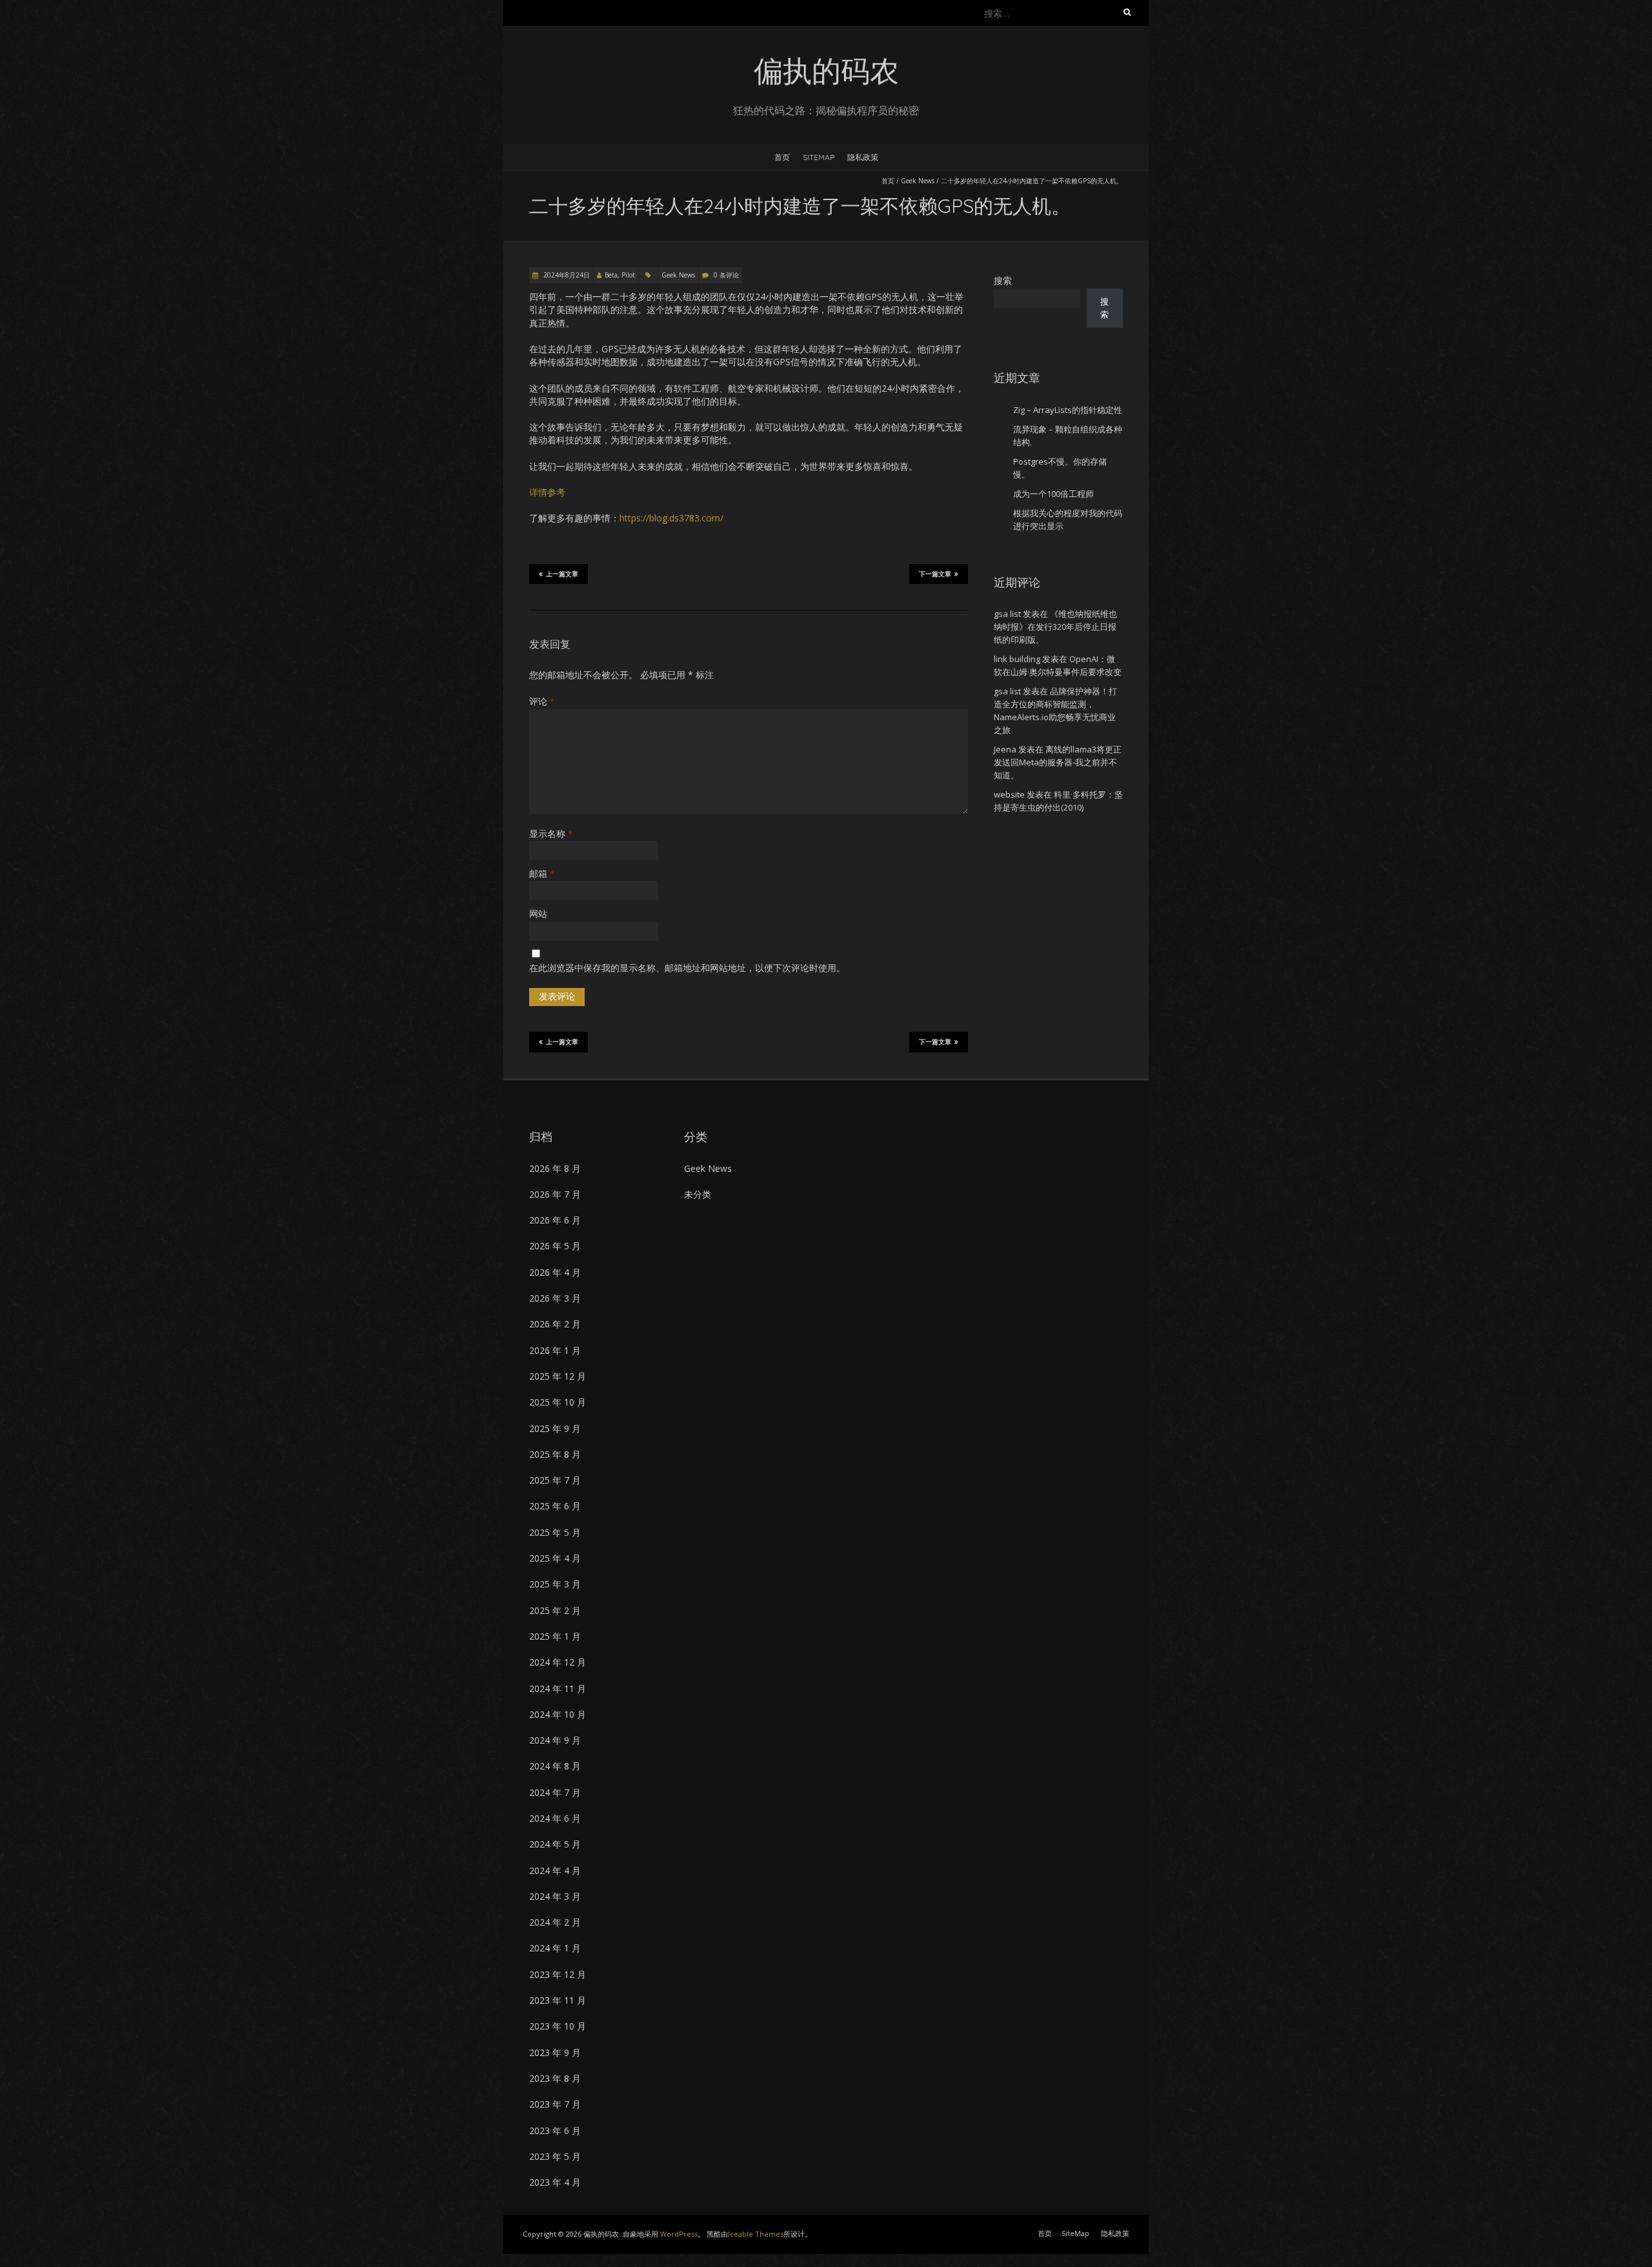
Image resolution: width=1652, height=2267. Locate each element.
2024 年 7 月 (555, 1792)
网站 (538, 913)
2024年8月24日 (566, 275)
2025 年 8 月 (555, 1454)
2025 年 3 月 (555, 1584)
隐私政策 (863, 157)
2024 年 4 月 (555, 1870)
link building (1017, 659)
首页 (782, 157)
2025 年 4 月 (555, 1558)
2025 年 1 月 (555, 1636)
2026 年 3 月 (555, 1298)
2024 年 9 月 (555, 1740)
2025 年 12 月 (558, 1376)
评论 (542, 701)
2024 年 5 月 (555, 1844)
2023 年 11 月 (558, 2000)
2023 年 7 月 (555, 2104)
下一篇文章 (935, 574)
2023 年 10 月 (558, 2026)
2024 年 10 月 (558, 1714)
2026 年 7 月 (555, 1194)
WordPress (679, 2234)
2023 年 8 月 (555, 2078)
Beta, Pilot (620, 275)
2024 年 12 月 (558, 1662)
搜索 (1003, 280)
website (1009, 794)
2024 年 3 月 (555, 1896)
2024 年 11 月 (558, 1688)
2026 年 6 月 (555, 1220)
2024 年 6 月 (555, 1818)
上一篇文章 (562, 574)
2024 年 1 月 (555, 1948)
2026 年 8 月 (555, 1168)
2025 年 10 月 (558, 1402)
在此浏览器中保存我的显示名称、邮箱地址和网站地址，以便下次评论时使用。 (687, 968)
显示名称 (551, 833)
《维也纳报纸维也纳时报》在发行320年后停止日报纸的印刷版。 (1055, 627)
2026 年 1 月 (555, 1350)
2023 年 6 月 (555, 2131)
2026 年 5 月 (555, 1246)
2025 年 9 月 (555, 1428)
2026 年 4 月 (555, 1272)
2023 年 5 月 (555, 2156)
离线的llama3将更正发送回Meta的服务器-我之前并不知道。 (1058, 762)
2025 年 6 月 (555, 1506)
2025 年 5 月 (555, 1532)
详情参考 (547, 492)
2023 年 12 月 (558, 1974)
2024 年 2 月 (555, 1922)
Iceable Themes (756, 2234)
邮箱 (542, 873)
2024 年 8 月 (555, 1766)
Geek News (918, 181)
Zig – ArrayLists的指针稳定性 (1068, 410)
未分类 (698, 1194)
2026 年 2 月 (555, 1324)
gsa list (1007, 614)
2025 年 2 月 (555, 1610)
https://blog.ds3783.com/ (671, 518)
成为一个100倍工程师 (1053, 494)
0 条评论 (726, 275)
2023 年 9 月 (555, 2052)
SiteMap (819, 157)
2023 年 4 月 (555, 2182)
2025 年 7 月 (555, 1480)
